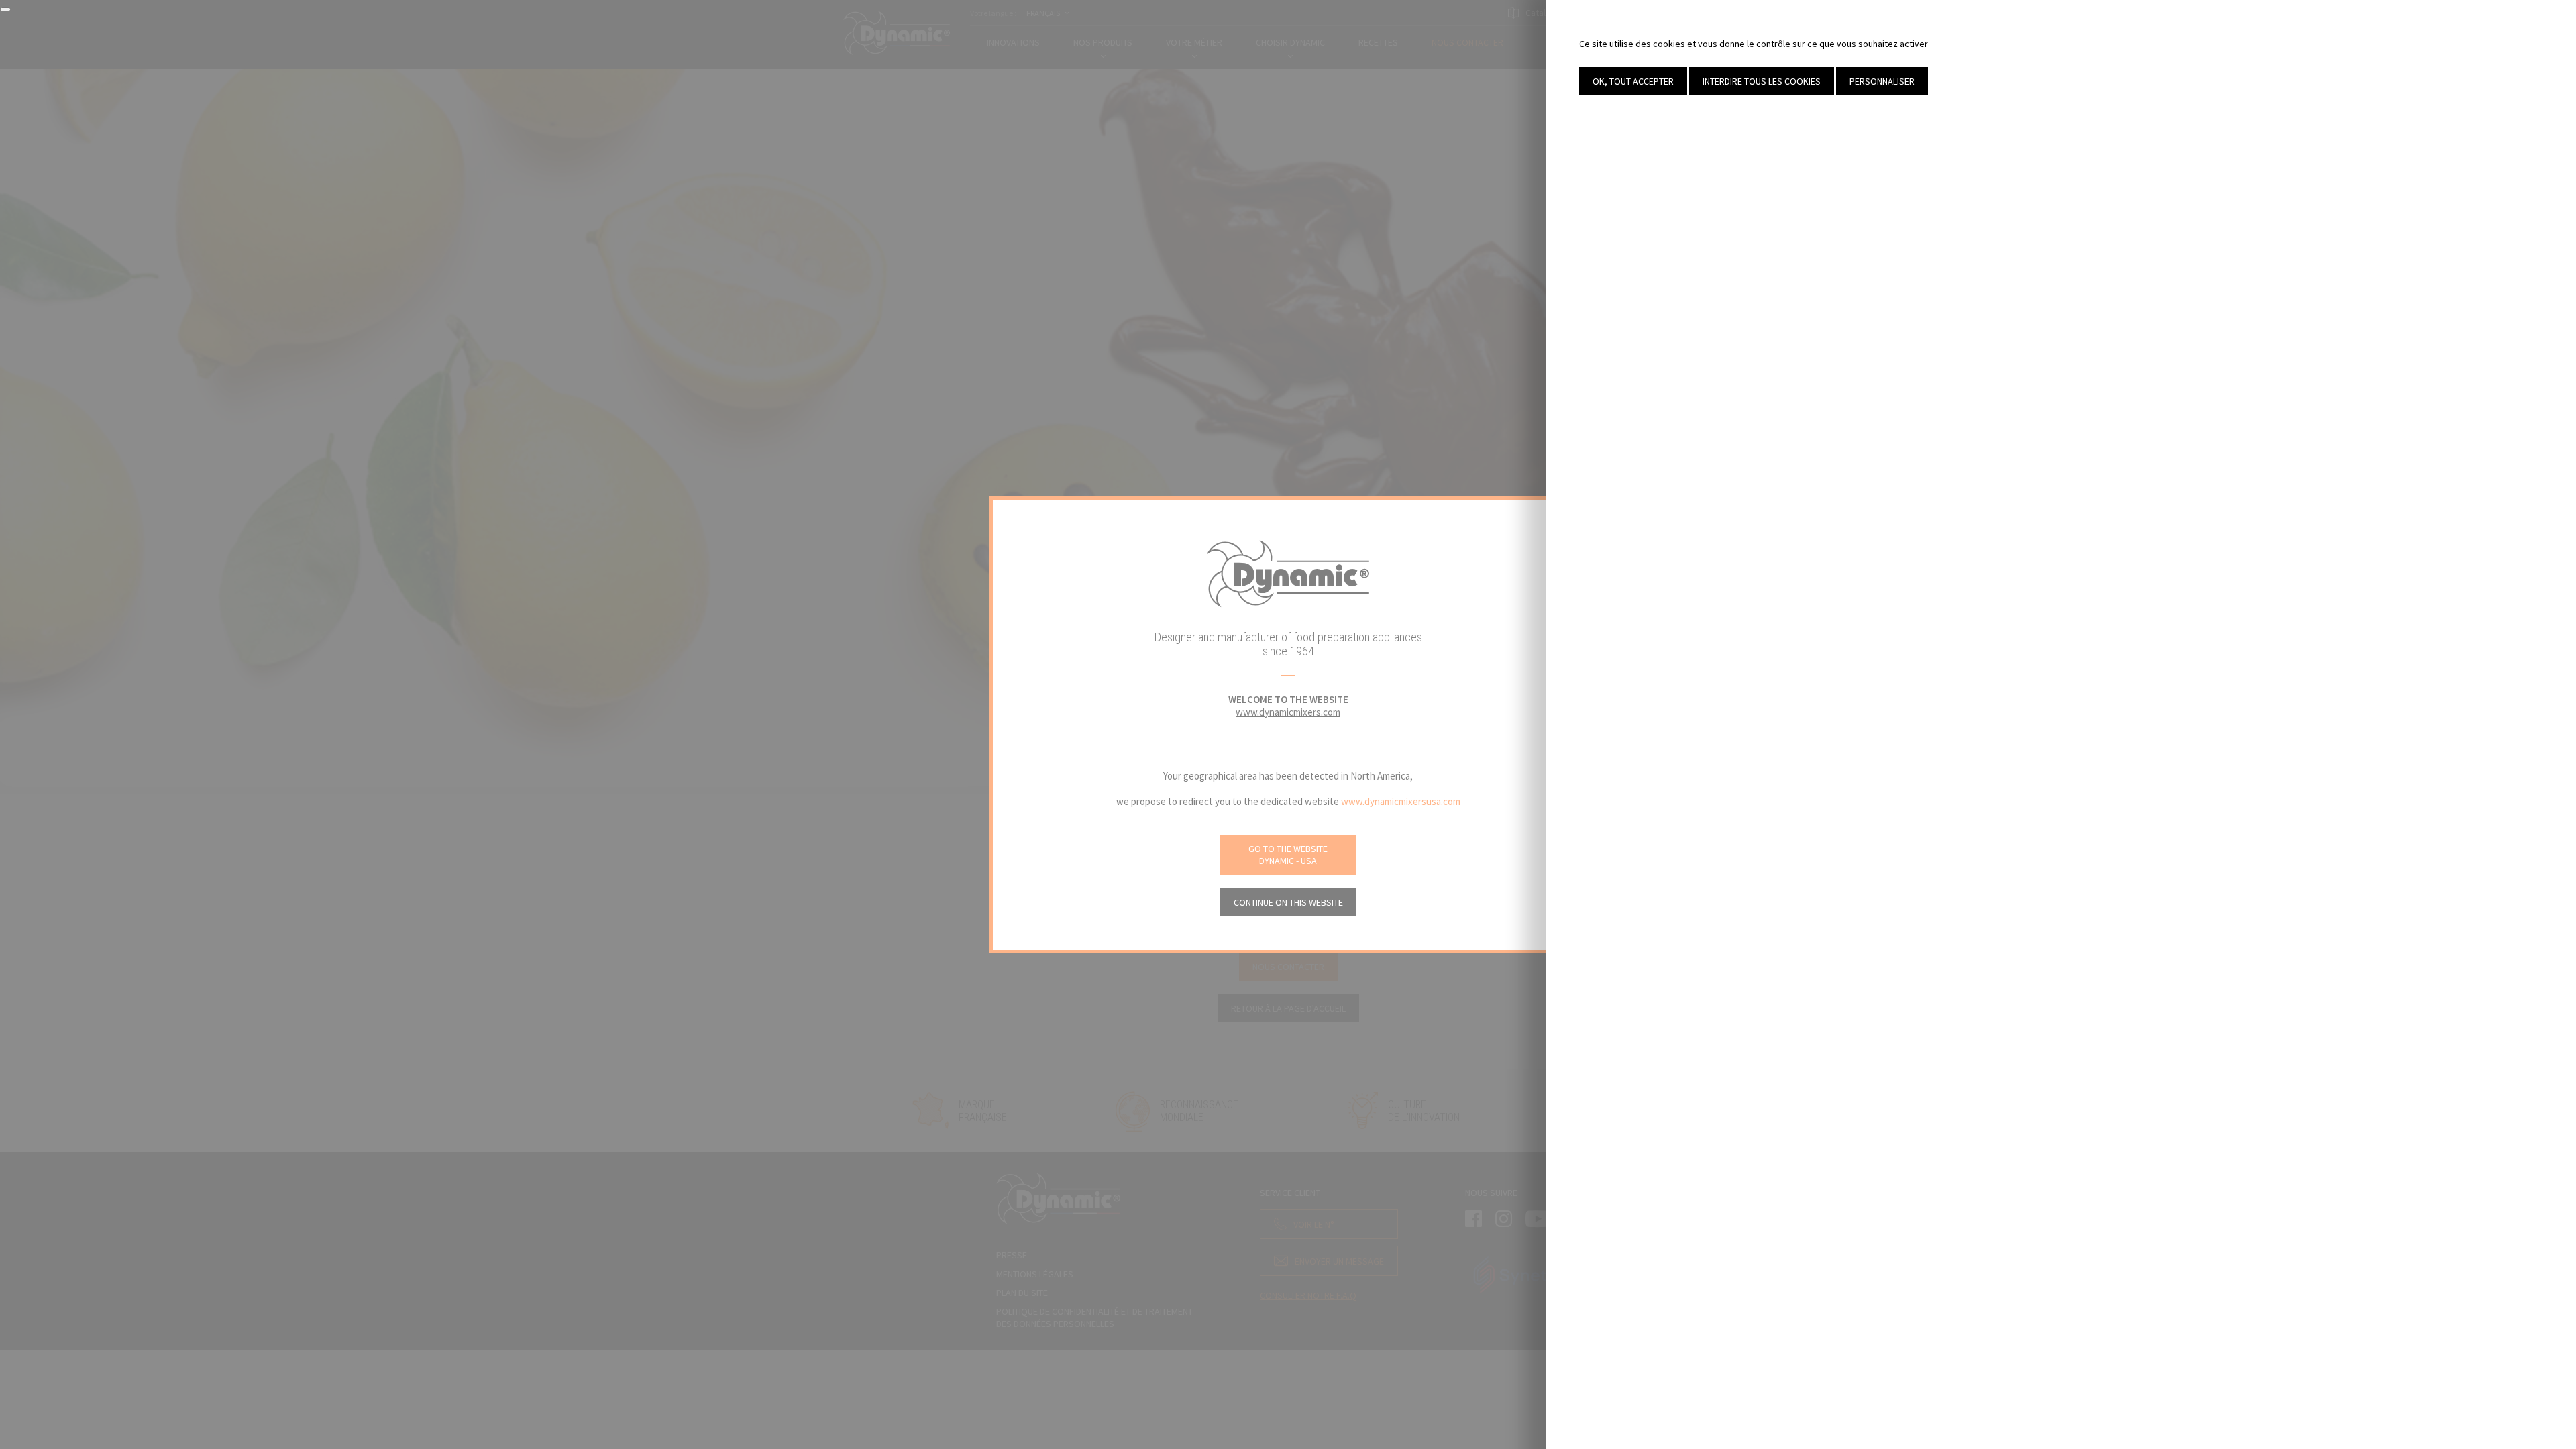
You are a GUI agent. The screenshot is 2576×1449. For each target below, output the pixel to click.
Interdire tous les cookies (1762, 81)
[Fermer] (5, 9)
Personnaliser (1882, 81)
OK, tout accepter (1633, 81)
